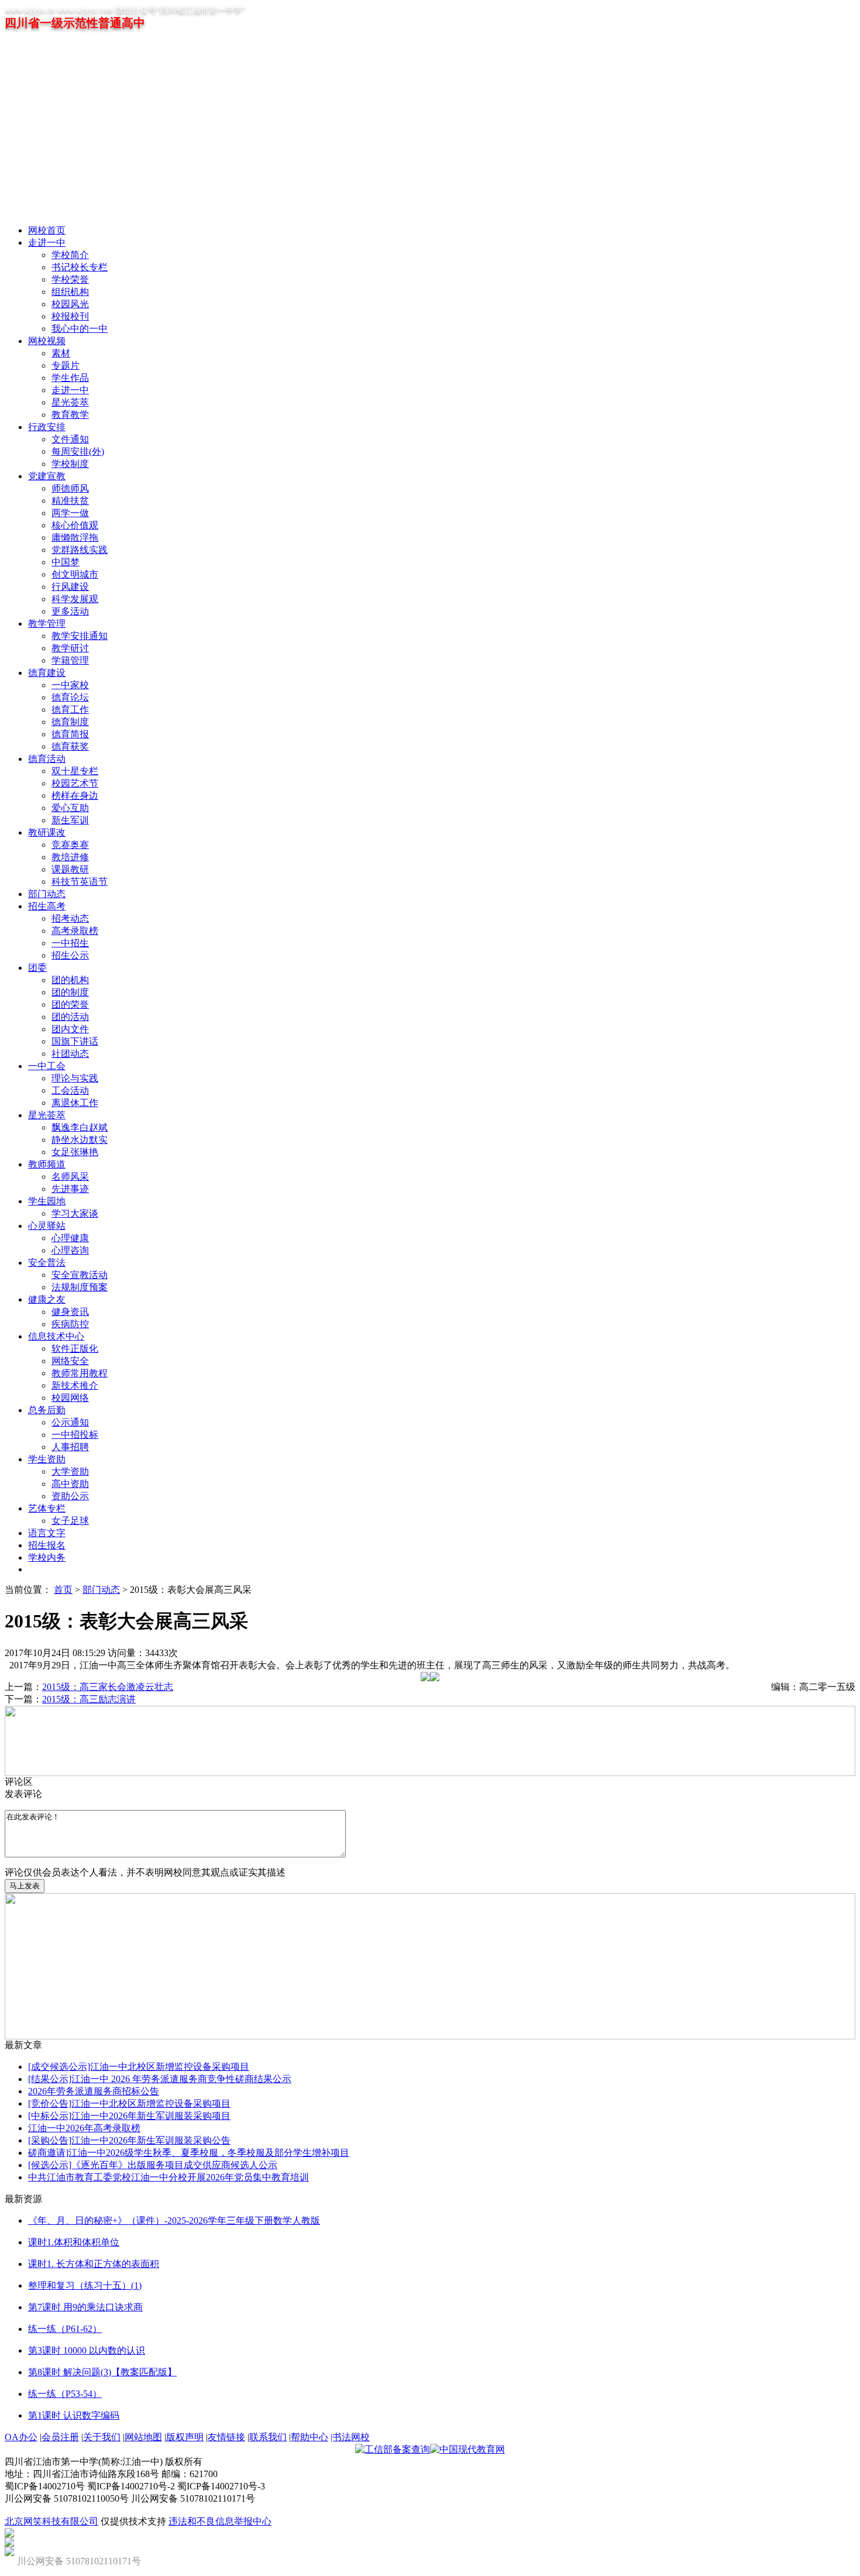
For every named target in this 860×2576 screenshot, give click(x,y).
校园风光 (70, 304)
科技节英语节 (80, 882)
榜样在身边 (75, 796)
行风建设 (70, 587)
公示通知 (70, 1422)
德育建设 (47, 673)
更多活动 (70, 611)
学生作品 (70, 378)
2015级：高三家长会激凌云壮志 (108, 1687)
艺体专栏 (47, 1508)
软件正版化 (75, 1349)
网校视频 (47, 341)
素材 (61, 353)
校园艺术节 (75, 783)
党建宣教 (47, 476)
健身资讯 (70, 1312)
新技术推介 (75, 1385)
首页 (63, 1590)
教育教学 (70, 415)
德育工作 (70, 710)
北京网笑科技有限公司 (51, 2521)
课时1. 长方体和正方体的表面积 (94, 2264)
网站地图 (143, 2437)
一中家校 (70, 685)
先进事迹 (70, 1189)
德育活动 (47, 759)
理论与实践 (75, 1078)
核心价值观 (75, 525)
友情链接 (226, 2437)
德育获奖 (70, 746)
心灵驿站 (47, 1226)
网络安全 (70, 1361)
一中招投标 (75, 1435)
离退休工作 (75, 1103)
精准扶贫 (70, 501)
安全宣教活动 (80, 1275)
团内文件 (70, 1029)
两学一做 (70, 513)
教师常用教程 (80, 1373)
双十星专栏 (75, 771)
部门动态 (47, 894)
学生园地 (47, 1201)
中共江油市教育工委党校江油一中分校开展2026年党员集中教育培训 (168, 2177)
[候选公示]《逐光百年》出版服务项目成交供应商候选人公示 (153, 2165)
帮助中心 (309, 2437)
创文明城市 (75, 574)
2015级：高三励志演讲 (89, 1699)
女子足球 (70, 1521)
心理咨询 (70, 1250)
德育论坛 (70, 697)
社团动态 (70, 1054)
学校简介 (70, 255)
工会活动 (70, 1090)
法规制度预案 (80, 1287)
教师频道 (47, 1164)
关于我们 (102, 2437)
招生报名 (47, 1545)
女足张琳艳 (75, 1152)
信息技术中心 (56, 1336)
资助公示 (70, 1496)
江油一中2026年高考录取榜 (84, 2128)
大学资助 (70, 1471)
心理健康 (70, 1238)
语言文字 (47, 1533)
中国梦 (66, 562)
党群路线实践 (80, 550)
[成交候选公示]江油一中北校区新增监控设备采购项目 (139, 2067)
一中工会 (47, 1066)
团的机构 (70, 980)
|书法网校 (350, 2437)
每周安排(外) (78, 451)
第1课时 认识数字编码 (74, 2415)
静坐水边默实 (80, 1140)
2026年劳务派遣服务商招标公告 (94, 2091)
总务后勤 (47, 1410)
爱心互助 (70, 808)
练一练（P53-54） (65, 2394)
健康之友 (47, 1299)
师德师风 (70, 488)
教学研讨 (70, 648)
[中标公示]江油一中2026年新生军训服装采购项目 (129, 2116)
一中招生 (70, 943)
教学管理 (47, 624)
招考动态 (70, 918)
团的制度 (70, 992)
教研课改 (47, 832)
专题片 (66, 365)
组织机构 (70, 292)
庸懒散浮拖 (75, 537)
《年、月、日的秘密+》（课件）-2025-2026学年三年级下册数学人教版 (174, 2220)
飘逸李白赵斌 (80, 1127)
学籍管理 (70, 660)
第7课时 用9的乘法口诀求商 (85, 2307)
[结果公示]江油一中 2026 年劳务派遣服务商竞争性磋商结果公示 (160, 2079)
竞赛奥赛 (70, 845)
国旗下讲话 (75, 1041)
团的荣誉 (70, 1004)
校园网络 (70, 1398)
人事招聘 (70, 1447)
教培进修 (70, 857)
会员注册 (60, 2437)
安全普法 (47, 1263)
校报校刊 (70, 316)
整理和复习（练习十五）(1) (85, 2285)
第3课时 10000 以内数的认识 (87, 2350)
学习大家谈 (75, 1213)
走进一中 (47, 243)
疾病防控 (70, 1324)
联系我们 (268, 2437)
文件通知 (70, 439)
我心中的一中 (80, 329)
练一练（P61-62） (65, 2329)
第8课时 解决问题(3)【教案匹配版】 (102, 2372)
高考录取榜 (75, 931)
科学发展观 (75, 599)
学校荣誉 (70, 279)
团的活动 (70, 1017)
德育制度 (70, 722)
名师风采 (70, 1177)
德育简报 (70, 734)
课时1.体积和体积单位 (74, 2242)
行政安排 (47, 427)
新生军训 (70, 820)
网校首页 (47, 230)
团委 (37, 968)
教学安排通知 (80, 636)
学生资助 (47, 1459)
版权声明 (185, 2437)
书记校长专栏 (80, 267)
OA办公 (21, 2437)
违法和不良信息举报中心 (220, 2521)
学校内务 (47, 1557)
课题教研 (70, 869)
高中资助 (70, 1484)
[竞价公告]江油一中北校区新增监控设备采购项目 (129, 2103)
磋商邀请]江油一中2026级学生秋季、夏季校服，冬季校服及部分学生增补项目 (189, 2153)
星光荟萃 (70, 402)
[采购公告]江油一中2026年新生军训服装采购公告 (129, 2140)
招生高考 (47, 906)
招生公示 (70, 955)
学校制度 (70, 464)
